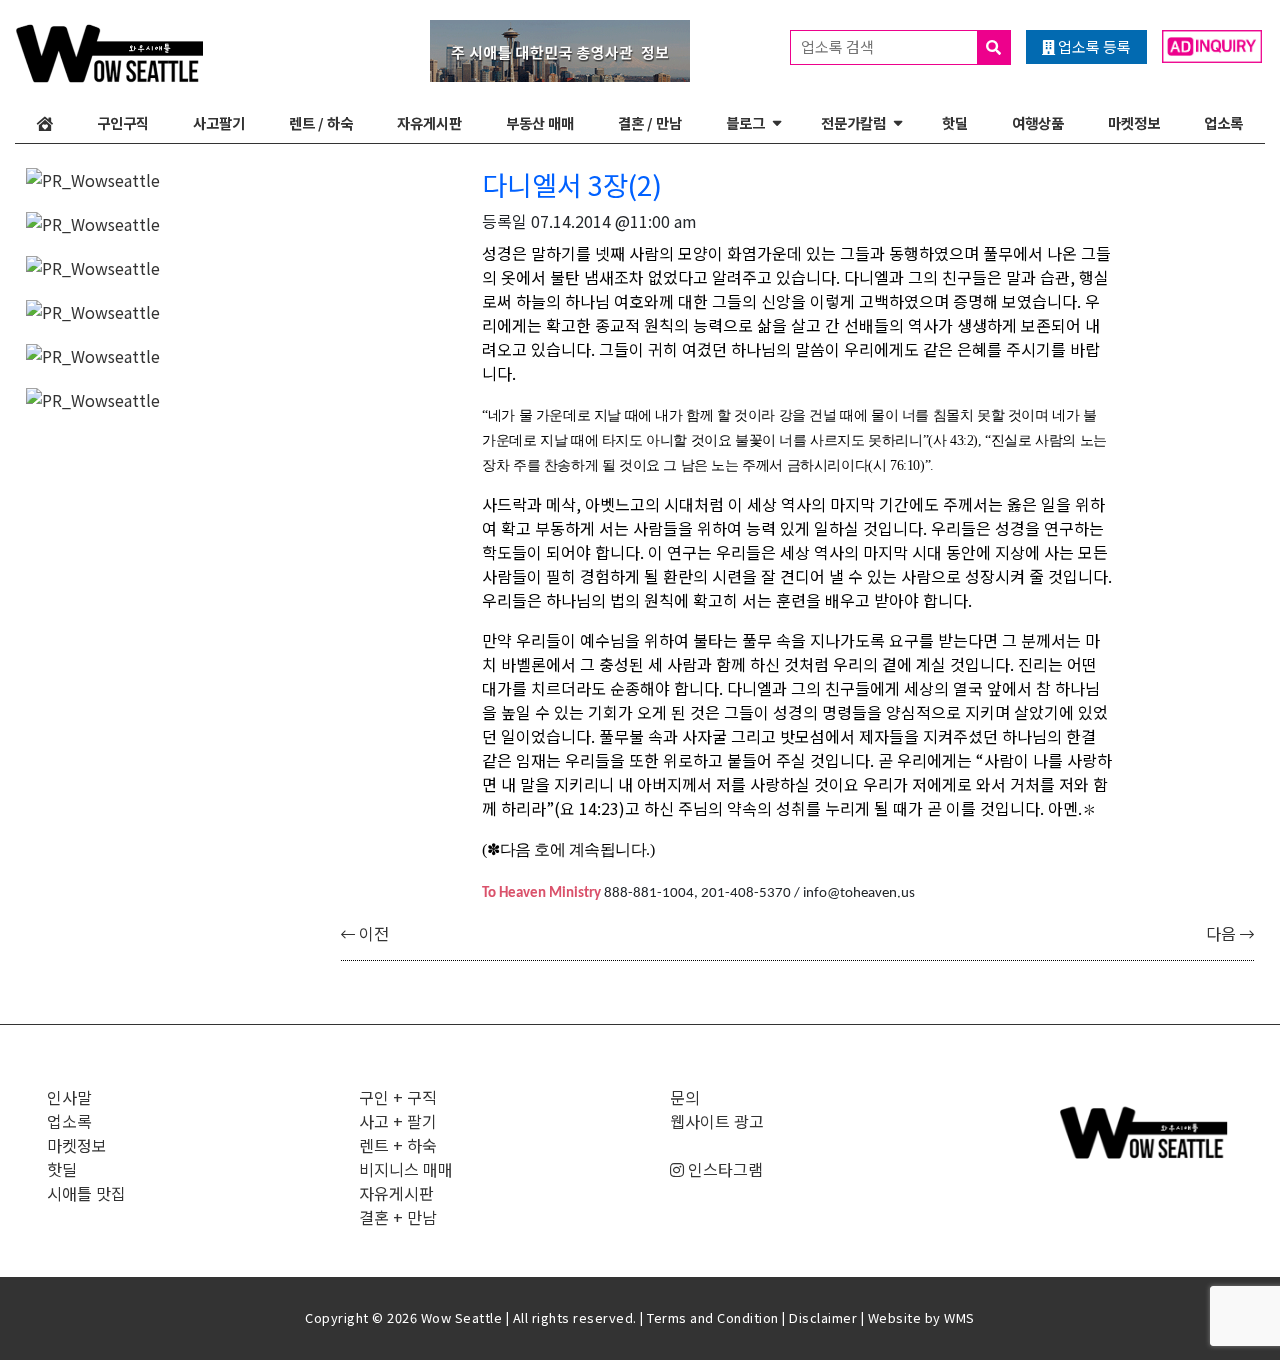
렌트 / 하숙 (321, 122)
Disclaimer (823, 1317)
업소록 (1223, 122)
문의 (685, 1097)
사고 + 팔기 (398, 1121)
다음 (1223, 933)
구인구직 (123, 122)
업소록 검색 (839, 46)
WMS (959, 1317)
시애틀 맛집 (86, 1193)
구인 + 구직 (398, 1097)
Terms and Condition (713, 1317)
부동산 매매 (540, 122)
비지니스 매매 (406, 1169)
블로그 (745, 122)
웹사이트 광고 (717, 1121)
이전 (372, 933)
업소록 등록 (1093, 46)
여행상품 (1038, 122)
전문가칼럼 (853, 122)
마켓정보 (1134, 122)
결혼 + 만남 (398, 1217)
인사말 (69, 1097)
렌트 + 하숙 (398, 1145)
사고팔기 (219, 122)
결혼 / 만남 (650, 122)
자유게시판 (429, 122)
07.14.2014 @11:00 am (614, 221)
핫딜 (955, 122)
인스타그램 (723, 1169)
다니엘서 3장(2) (572, 184)
